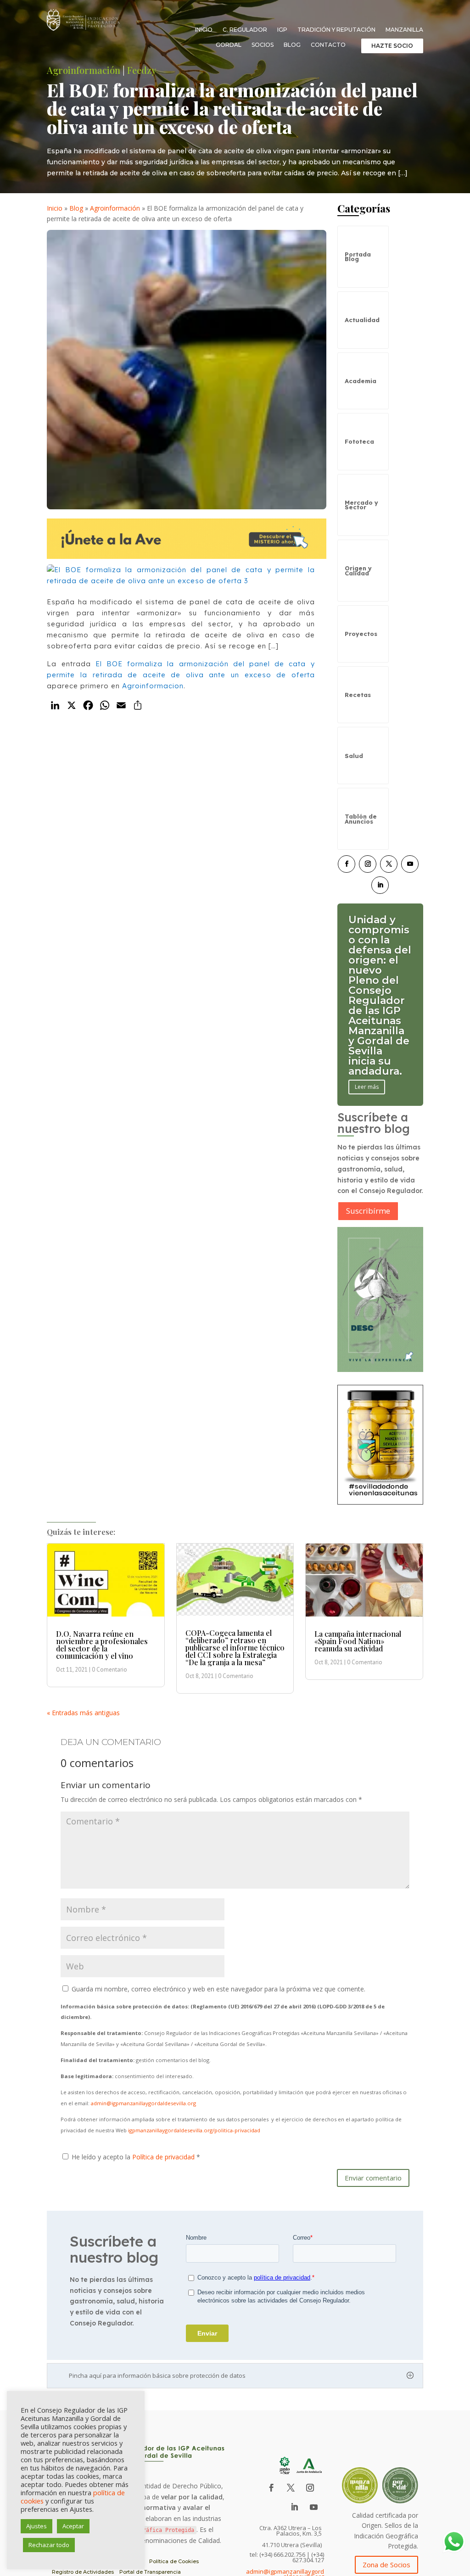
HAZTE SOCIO (392, 46)
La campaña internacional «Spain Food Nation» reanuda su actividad (358, 1641)
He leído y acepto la (136, 2157)
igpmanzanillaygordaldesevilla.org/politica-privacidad (194, 2130)
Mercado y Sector (361, 505)
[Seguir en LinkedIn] (380, 885)
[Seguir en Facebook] (347, 864)
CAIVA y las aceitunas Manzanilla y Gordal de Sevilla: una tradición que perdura (379, 995)
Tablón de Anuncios (361, 819)
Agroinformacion (153, 686)
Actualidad (362, 320)
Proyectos (361, 634)
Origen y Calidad (358, 570)
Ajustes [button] (36, 2526)
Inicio (204, 30)
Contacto (328, 45)
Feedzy (142, 70)
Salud (354, 756)
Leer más (367, 1046)
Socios (263, 45)
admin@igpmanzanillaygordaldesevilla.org (143, 2103)
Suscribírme (368, 1211)
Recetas (358, 695)
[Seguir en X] (389, 864)
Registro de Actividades (83, 2572)
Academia (361, 381)
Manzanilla (404, 30)
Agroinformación (84, 70)
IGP (282, 30)
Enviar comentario (373, 2178)
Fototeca (359, 441)
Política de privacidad (164, 2157)
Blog (292, 45)
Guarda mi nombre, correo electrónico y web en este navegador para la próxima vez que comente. (218, 1989)
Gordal (229, 45)
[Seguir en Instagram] (368, 864)
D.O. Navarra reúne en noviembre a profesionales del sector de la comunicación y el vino (102, 1645)
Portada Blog (358, 256)
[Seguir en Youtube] (410, 864)
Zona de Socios (386, 2565)
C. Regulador (245, 30)
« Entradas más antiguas (83, 1713)
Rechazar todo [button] (49, 2545)
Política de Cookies (174, 2561)
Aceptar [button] (73, 2526)
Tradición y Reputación (336, 30)
